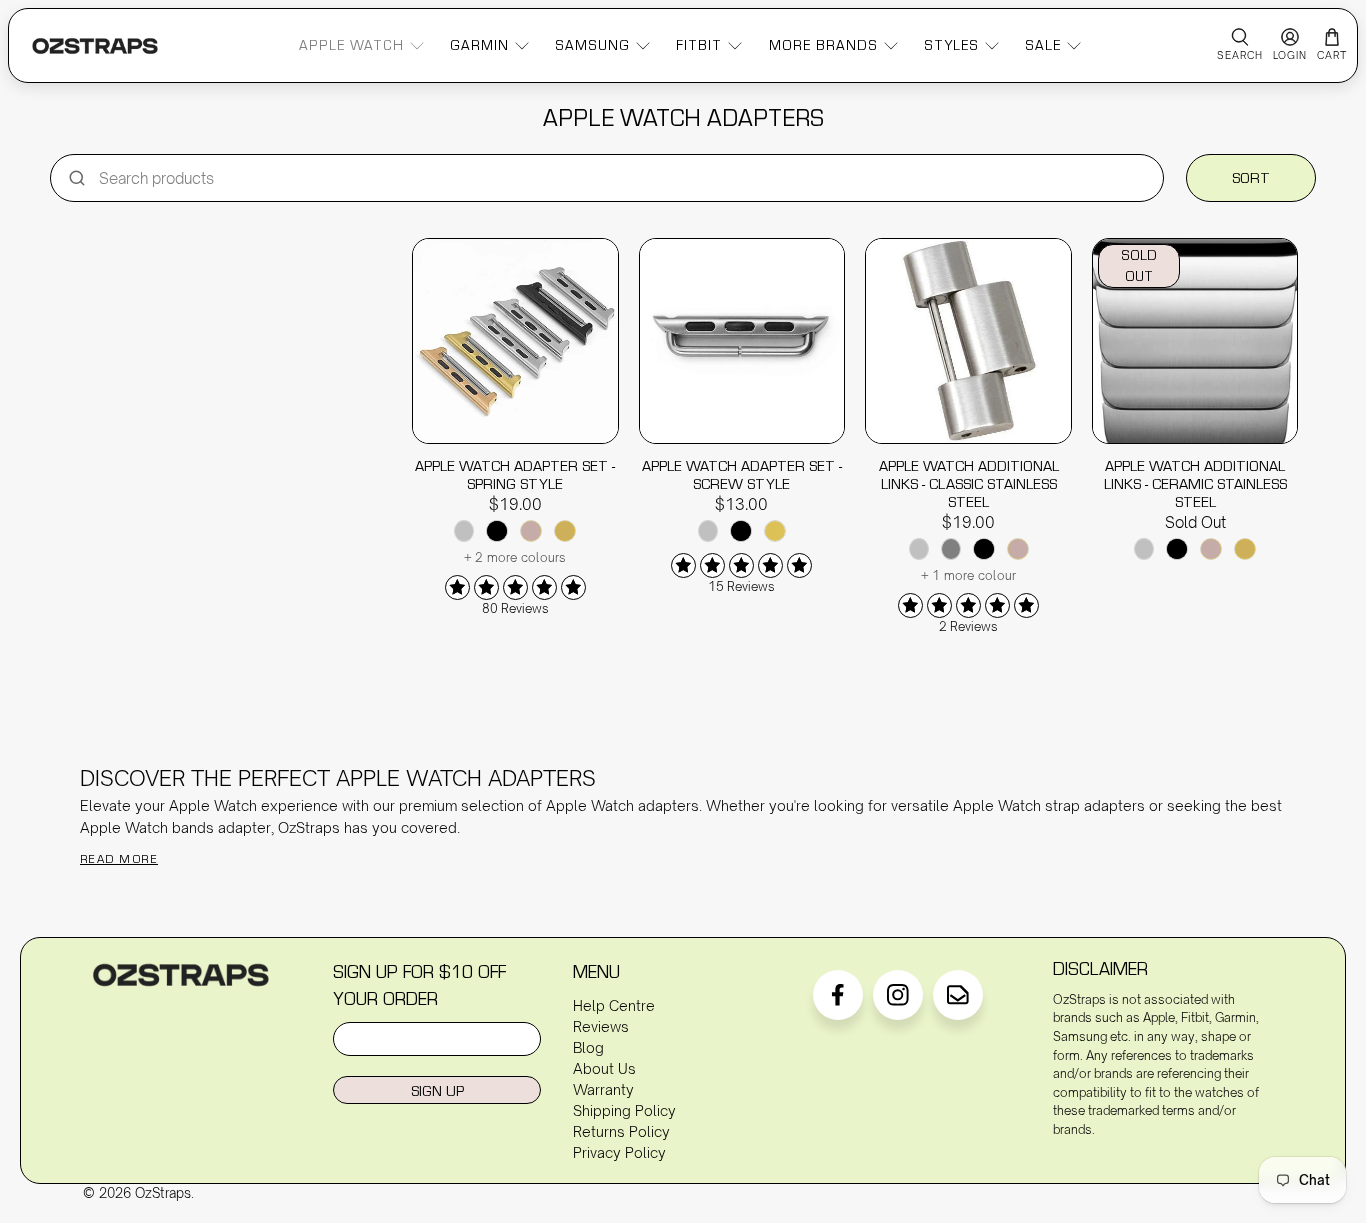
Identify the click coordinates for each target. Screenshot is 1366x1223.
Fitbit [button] (699, 45)
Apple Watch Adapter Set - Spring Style (515, 474)
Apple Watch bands (147, 827)
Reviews (601, 1026)
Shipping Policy (624, 1110)
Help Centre (614, 1005)
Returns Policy (621, 1131)
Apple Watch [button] (351, 45)
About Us (604, 1068)
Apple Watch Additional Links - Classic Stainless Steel (969, 483)
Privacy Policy (619, 1152)
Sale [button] (1043, 45)
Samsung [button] (592, 45)
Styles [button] (951, 45)
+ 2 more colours (515, 557)
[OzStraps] (95, 46)
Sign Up (437, 1090)
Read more (119, 859)
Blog (588, 1047)
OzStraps (163, 1193)
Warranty (603, 1089)
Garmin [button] (479, 45)
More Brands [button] (823, 45)
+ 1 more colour (969, 575)
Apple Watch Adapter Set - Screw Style (742, 474)
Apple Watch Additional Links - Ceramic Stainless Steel (1195, 483)
